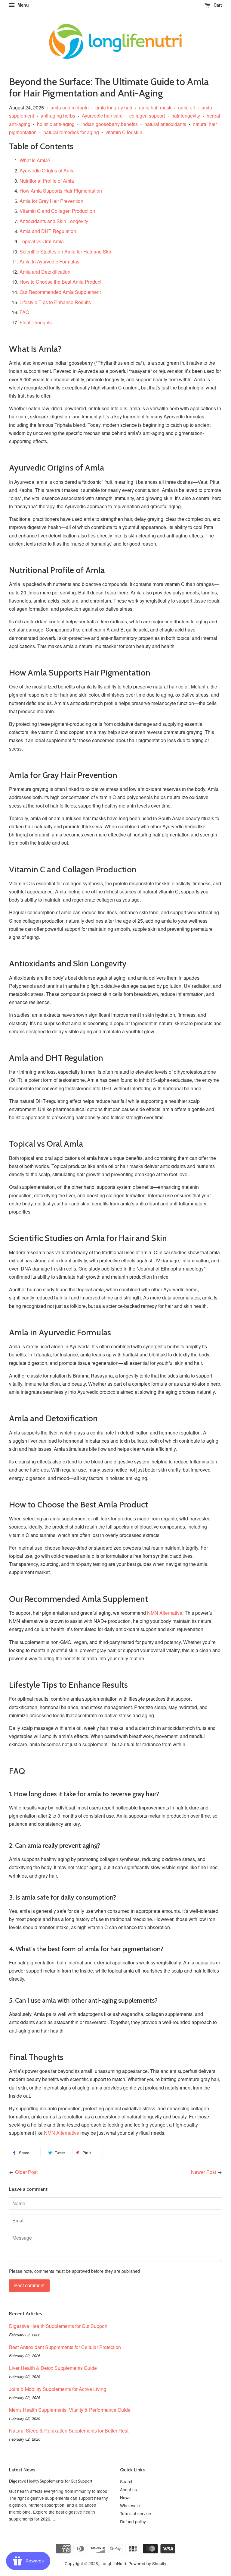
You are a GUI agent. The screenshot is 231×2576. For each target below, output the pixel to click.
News (125, 2497)
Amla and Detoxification (45, 272)
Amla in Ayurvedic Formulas (49, 261)
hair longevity (186, 116)
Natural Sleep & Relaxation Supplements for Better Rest (69, 2431)
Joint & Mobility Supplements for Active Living (58, 2389)
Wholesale (130, 2505)
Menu (23, 5)
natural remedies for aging (71, 132)
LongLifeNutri (113, 2563)
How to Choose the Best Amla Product (60, 282)
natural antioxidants (165, 124)
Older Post (26, 2172)
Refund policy (133, 2521)
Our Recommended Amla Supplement (60, 292)
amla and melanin (70, 107)
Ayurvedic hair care (102, 116)
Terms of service (136, 2513)
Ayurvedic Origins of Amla (47, 170)
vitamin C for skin (124, 132)
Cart (217, 5)
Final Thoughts (36, 322)
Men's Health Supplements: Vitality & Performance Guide (70, 2410)
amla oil (186, 107)
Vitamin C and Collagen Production (57, 211)
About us (128, 2489)
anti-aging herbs (58, 116)
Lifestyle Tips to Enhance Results (55, 302)
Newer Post (203, 2172)
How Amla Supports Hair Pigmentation (61, 191)
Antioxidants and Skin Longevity (54, 221)
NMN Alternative (165, 1613)
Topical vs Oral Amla (42, 241)
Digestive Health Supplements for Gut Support (58, 2326)
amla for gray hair (114, 107)
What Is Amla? (35, 160)
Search (127, 2481)
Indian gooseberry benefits (109, 124)
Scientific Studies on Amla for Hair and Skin (66, 252)
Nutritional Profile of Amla (47, 181)
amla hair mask (155, 107)
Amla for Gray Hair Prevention (51, 201)
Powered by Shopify (147, 2563)
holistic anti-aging (56, 124)
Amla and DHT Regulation (48, 231)
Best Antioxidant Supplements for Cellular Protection (65, 2347)
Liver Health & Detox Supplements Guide (53, 2368)
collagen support (147, 116)
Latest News (22, 2470)
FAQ (24, 312)
